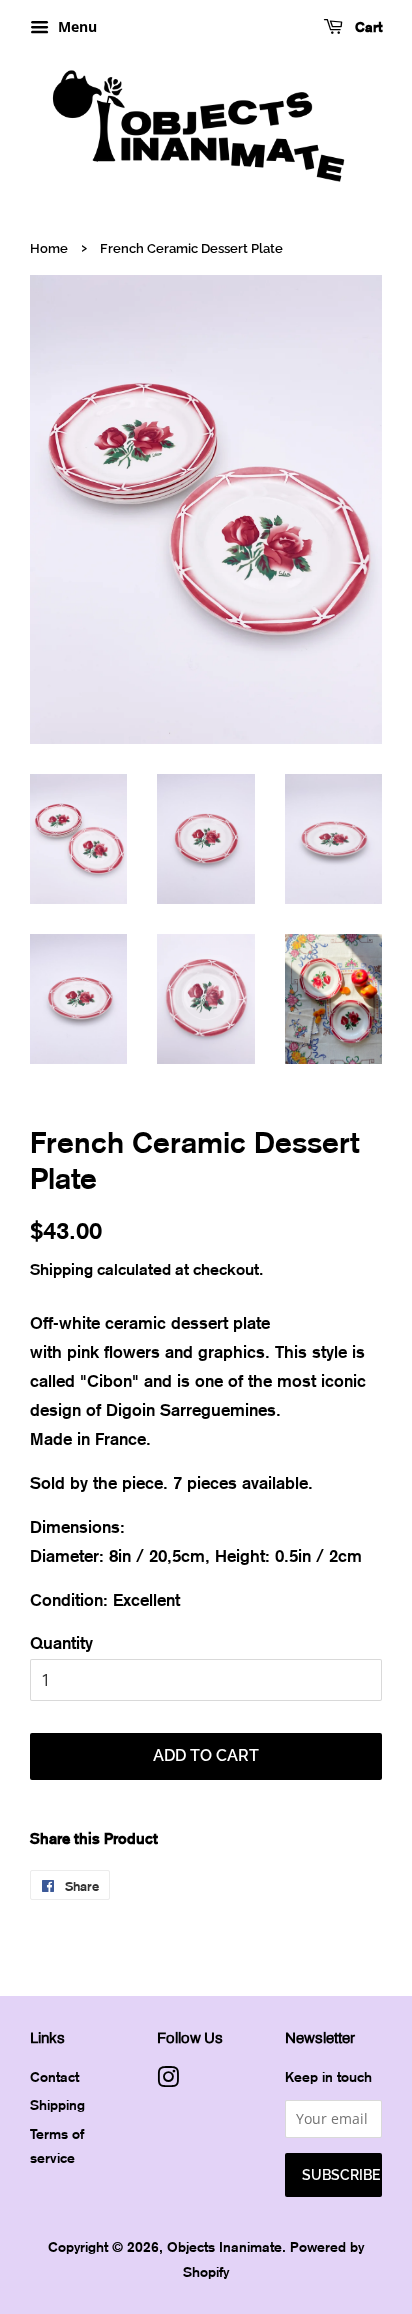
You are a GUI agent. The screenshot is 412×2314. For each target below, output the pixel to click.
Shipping (61, 1269)
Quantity (61, 1642)
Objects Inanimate (224, 2246)
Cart (366, 26)
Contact (54, 2076)
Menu (75, 26)
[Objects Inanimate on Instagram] (168, 2080)
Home (49, 248)
